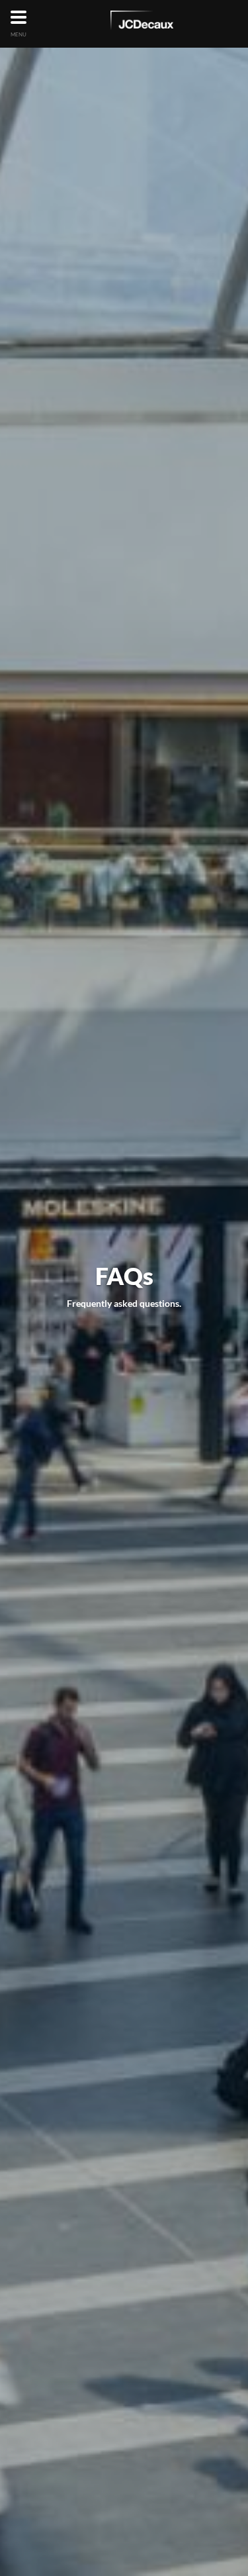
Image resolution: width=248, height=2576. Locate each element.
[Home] (142, 23)
